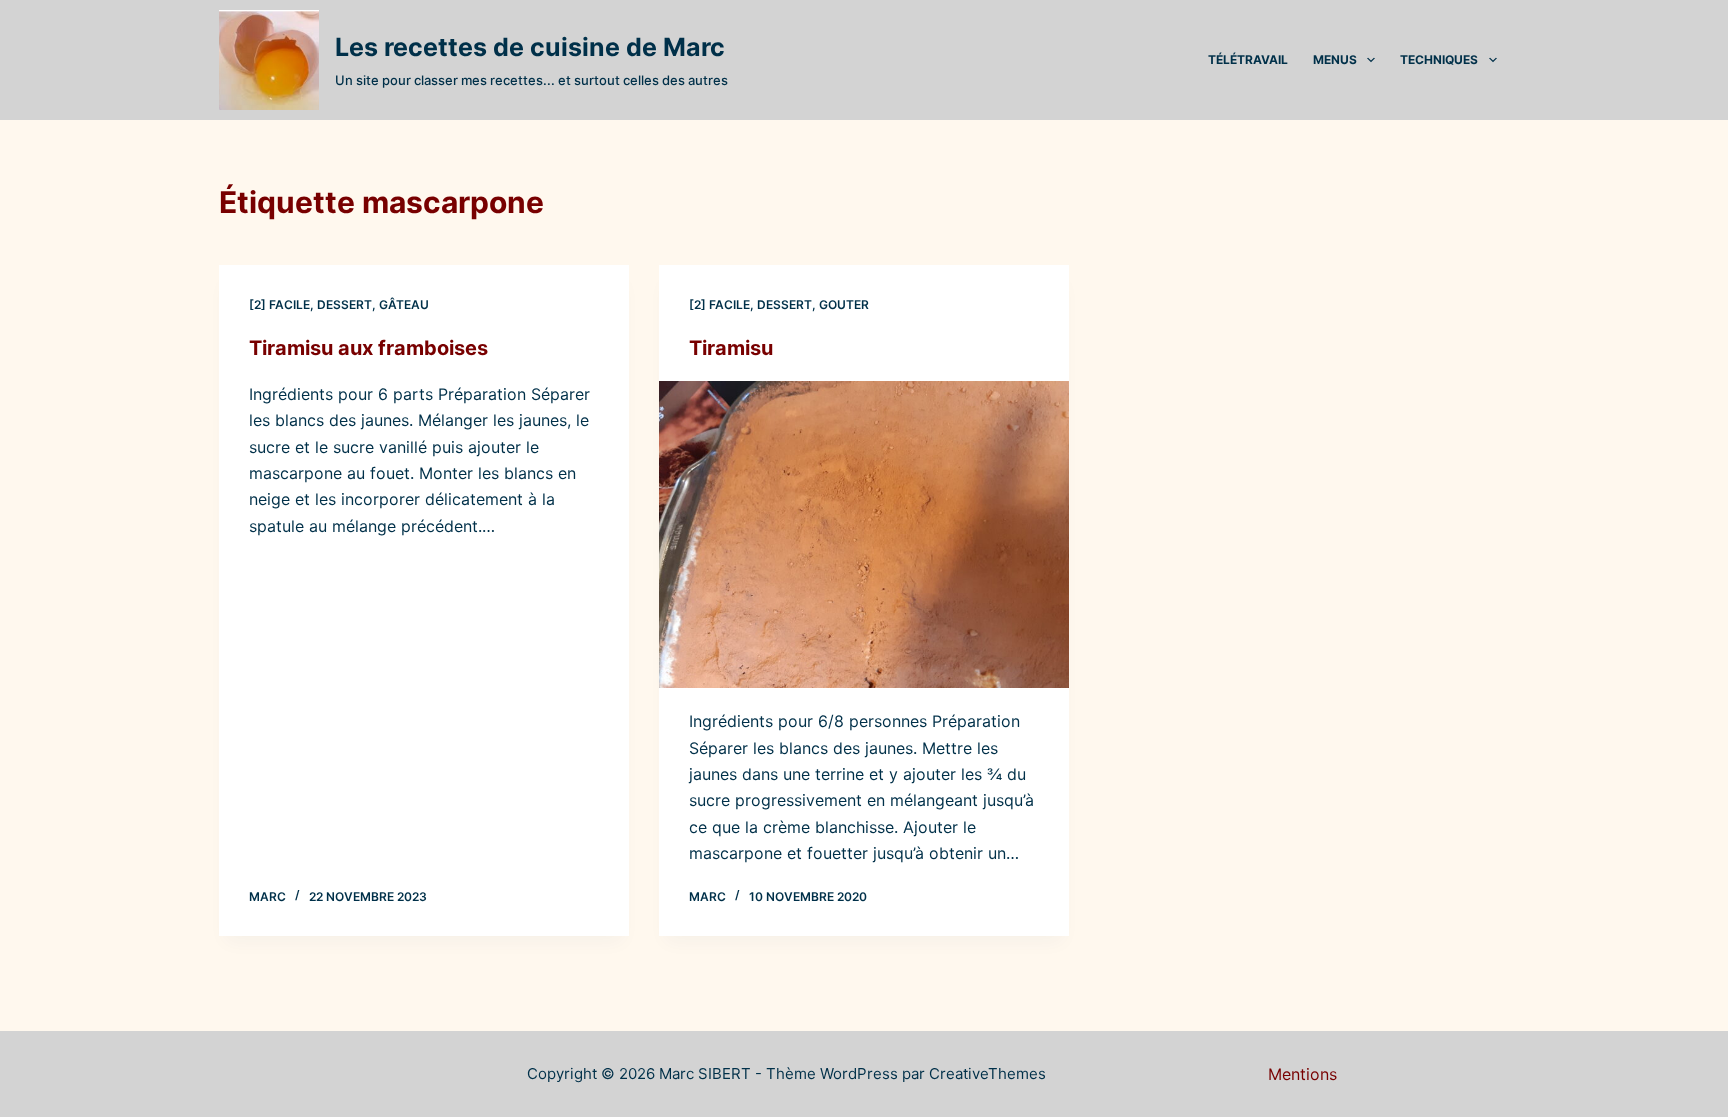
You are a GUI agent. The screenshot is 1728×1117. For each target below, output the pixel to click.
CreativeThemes (987, 1073)
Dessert (344, 304)
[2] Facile (279, 304)
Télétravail (1248, 59)
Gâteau (404, 304)
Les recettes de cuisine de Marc (530, 47)
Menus (1335, 59)
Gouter (844, 304)
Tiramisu (731, 348)
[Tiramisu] (864, 535)
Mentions (1302, 1074)
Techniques (1439, 59)
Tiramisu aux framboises (368, 348)
